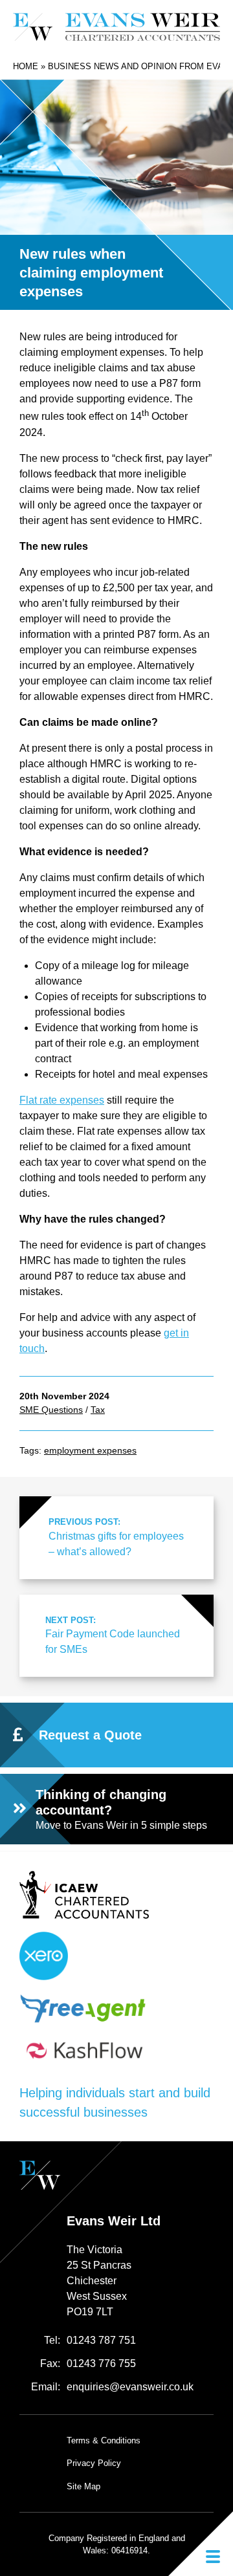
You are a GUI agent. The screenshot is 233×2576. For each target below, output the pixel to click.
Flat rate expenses (62, 1100)
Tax (98, 1410)
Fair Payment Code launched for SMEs (113, 1635)
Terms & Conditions (104, 2440)
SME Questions (51, 1410)
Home (26, 66)
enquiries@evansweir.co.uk (130, 2387)
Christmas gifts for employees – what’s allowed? (116, 1537)
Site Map (83, 2486)
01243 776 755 (101, 2363)
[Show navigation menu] (201, 2544)
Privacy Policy (94, 2463)
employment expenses (90, 1450)
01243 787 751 (101, 2340)
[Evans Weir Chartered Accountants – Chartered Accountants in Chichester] (116, 27)
